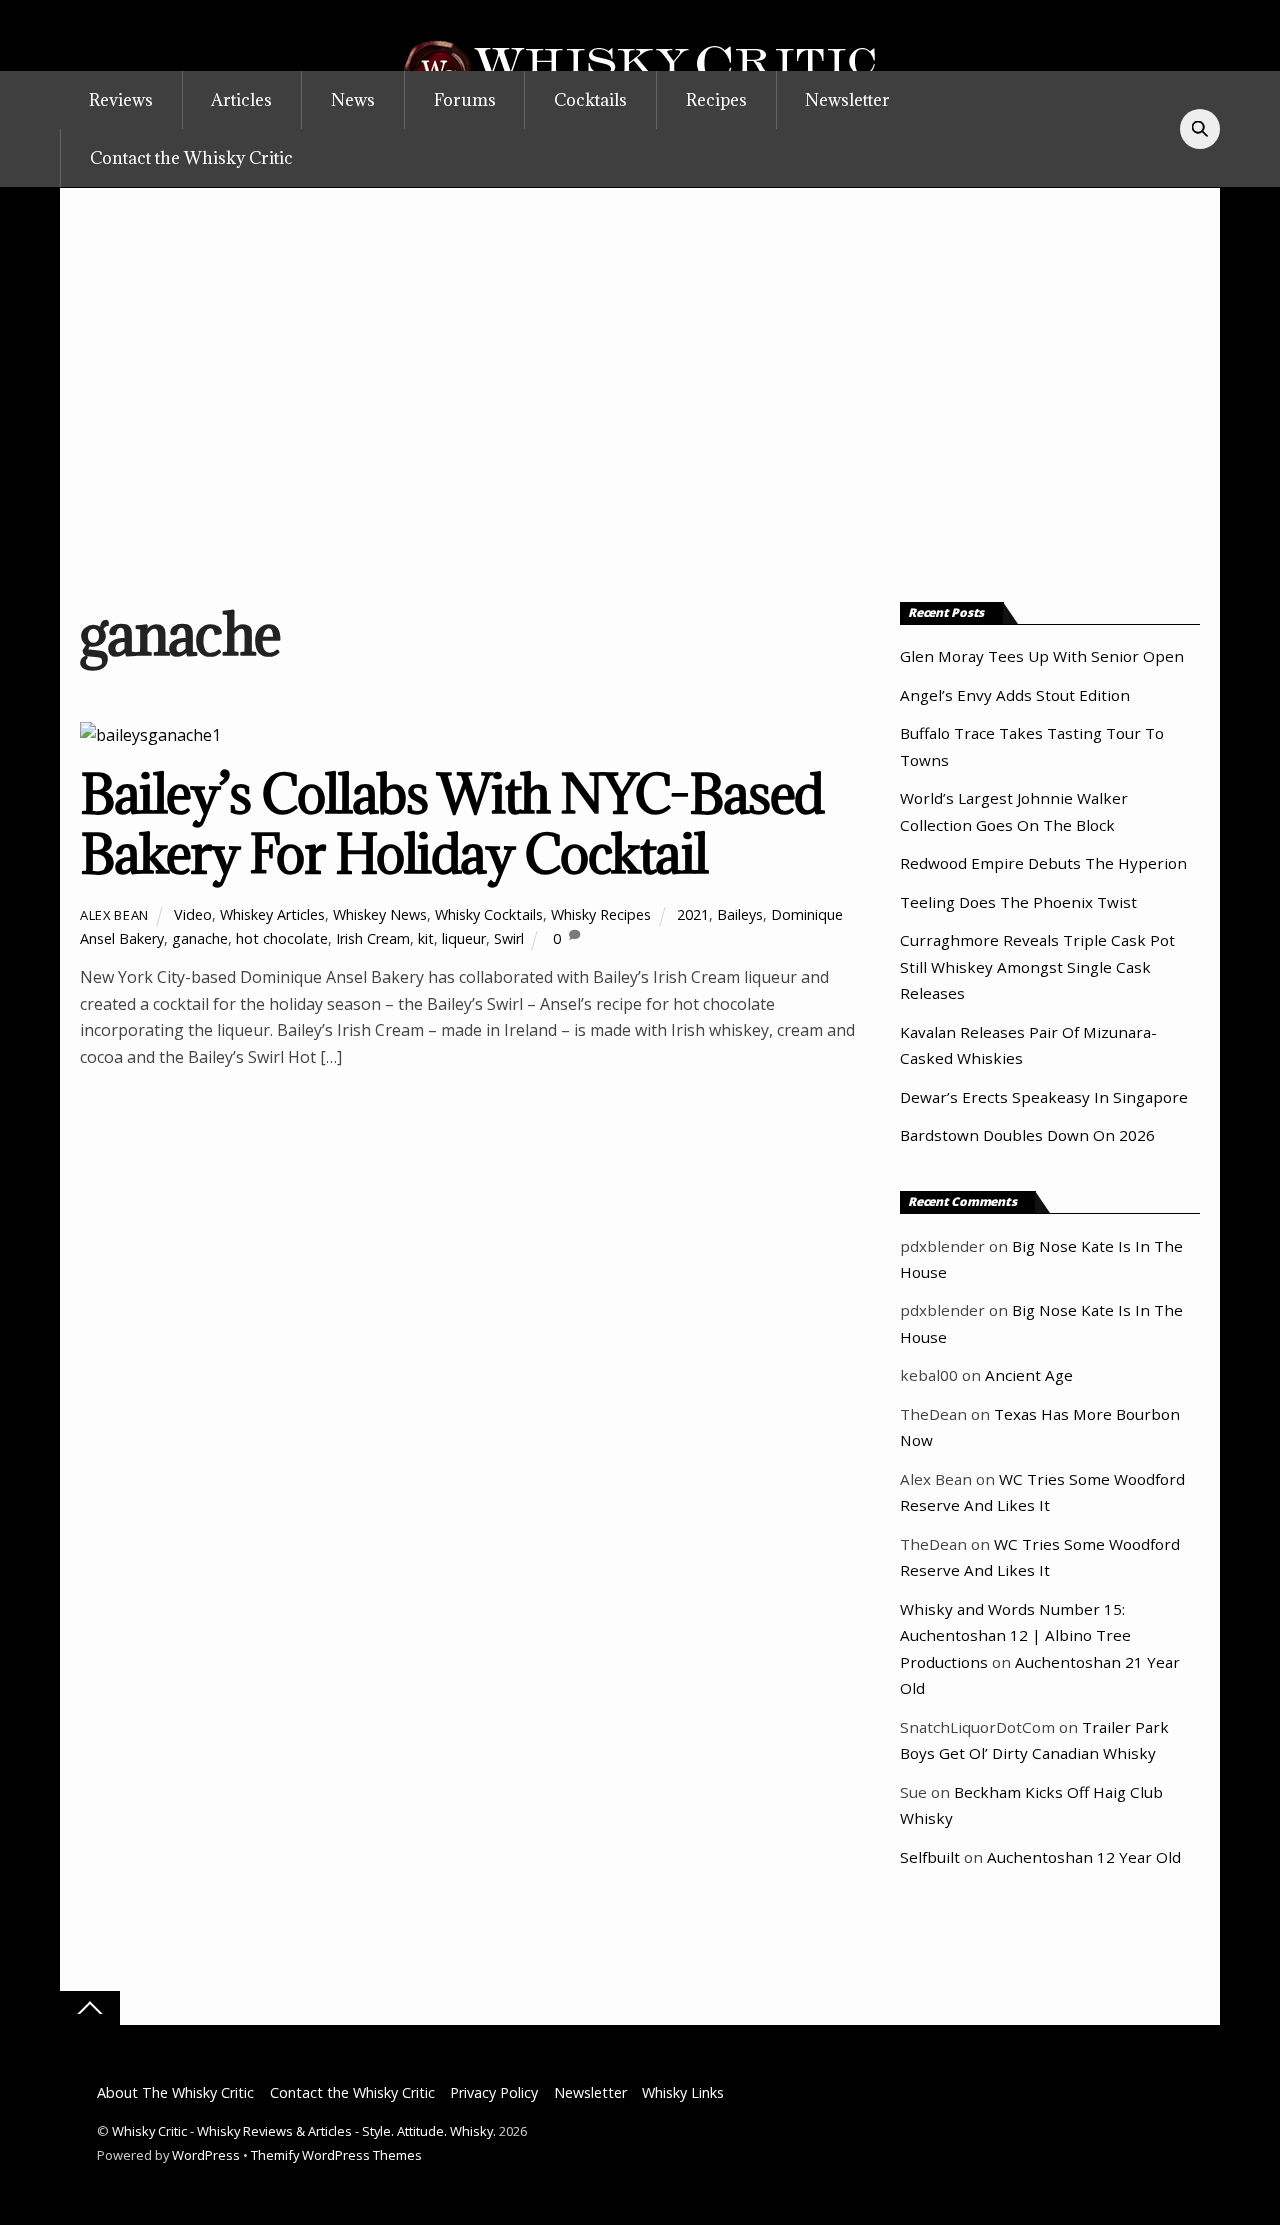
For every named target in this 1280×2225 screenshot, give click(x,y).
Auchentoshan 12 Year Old (1084, 1857)
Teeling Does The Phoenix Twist (1018, 902)
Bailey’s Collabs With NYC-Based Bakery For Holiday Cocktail (452, 823)
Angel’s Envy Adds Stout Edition (1015, 695)
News (353, 100)
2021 (693, 914)
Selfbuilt (930, 1857)
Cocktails (590, 100)
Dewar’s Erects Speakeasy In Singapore (1044, 1097)
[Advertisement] (640, 388)
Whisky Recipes (601, 914)
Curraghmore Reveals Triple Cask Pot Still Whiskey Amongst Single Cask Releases (1037, 966)
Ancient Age (1029, 1375)
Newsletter (847, 100)
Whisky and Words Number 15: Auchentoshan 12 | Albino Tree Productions (1015, 1635)
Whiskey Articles (272, 914)
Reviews (121, 100)
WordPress (206, 2155)
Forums (465, 100)
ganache (200, 938)
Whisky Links (683, 2092)
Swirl (509, 938)
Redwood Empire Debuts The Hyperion (1043, 863)
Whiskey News (380, 914)
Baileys (740, 914)
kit (426, 938)
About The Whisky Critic (175, 2092)
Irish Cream (373, 938)
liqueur (464, 938)
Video (193, 914)
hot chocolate (282, 938)
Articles (241, 100)
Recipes (716, 100)
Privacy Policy (494, 2092)
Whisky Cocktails (489, 914)
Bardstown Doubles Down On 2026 (1027, 1135)
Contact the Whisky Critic (191, 158)
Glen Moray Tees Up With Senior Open (1042, 656)
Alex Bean (114, 915)
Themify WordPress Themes (336, 2155)
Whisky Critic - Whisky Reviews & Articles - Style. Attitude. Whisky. (304, 2131)
